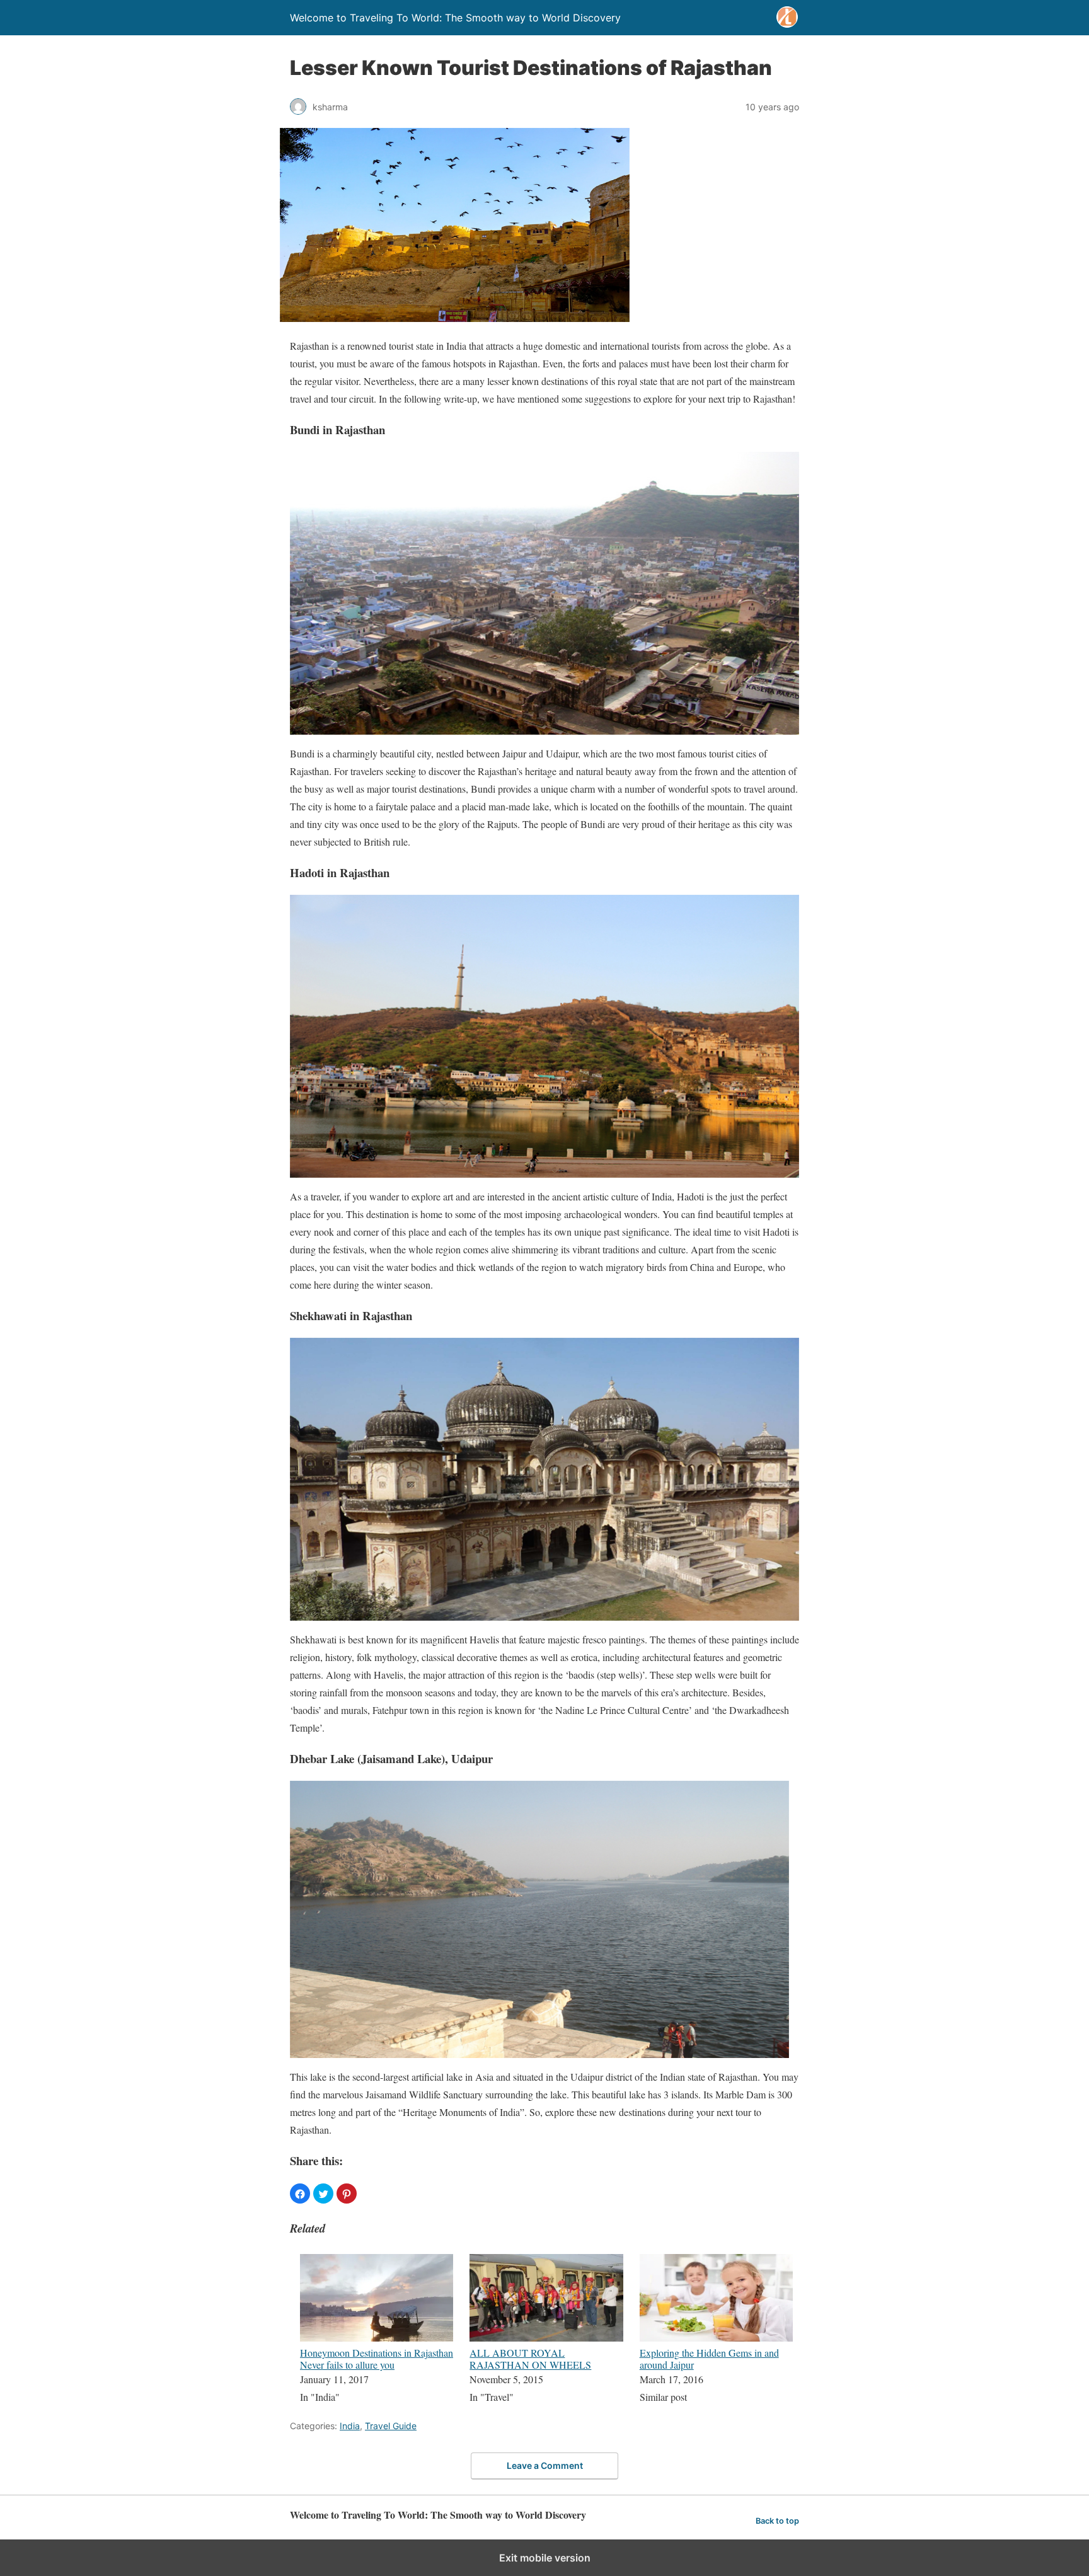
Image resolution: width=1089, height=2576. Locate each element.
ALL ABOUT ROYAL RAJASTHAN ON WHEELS (530, 2359)
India (350, 2426)
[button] (300, 2194)
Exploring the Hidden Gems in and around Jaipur (709, 2359)
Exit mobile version (545, 2558)
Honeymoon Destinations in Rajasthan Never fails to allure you (377, 2359)
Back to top (777, 2521)
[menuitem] (377, 2330)
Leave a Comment (545, 2465)
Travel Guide (391, 2426)
